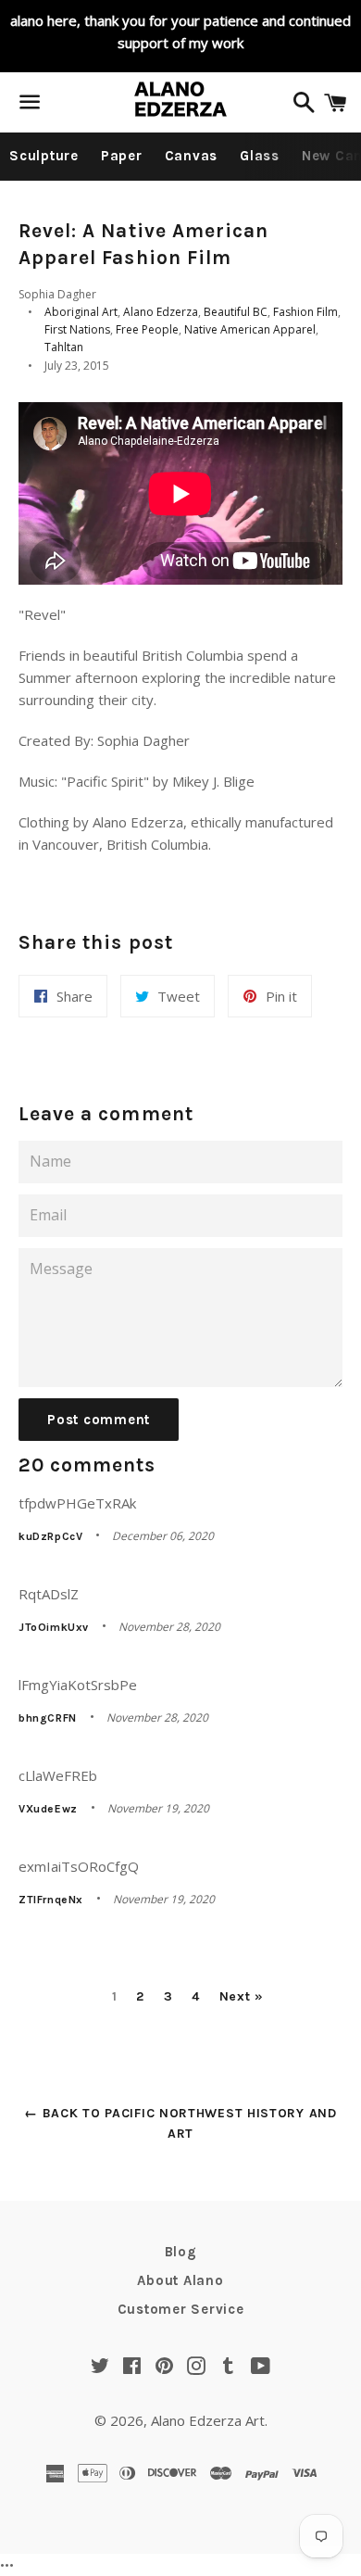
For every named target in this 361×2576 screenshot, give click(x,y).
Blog (181, 2252)
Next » (242, 1997)
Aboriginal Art (81, 312)
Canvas (192, 156)
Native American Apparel (250, 329)
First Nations (77, 329)
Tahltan (64, 347)
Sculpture (44, 156)
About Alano (180, 2280)
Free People (147, 329)
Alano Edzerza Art (208, 2420)
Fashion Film (305, 312)
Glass (260, 156)
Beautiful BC (236, 312)
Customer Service (181, 2309)
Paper (122, 156)
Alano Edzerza (161, 312)
